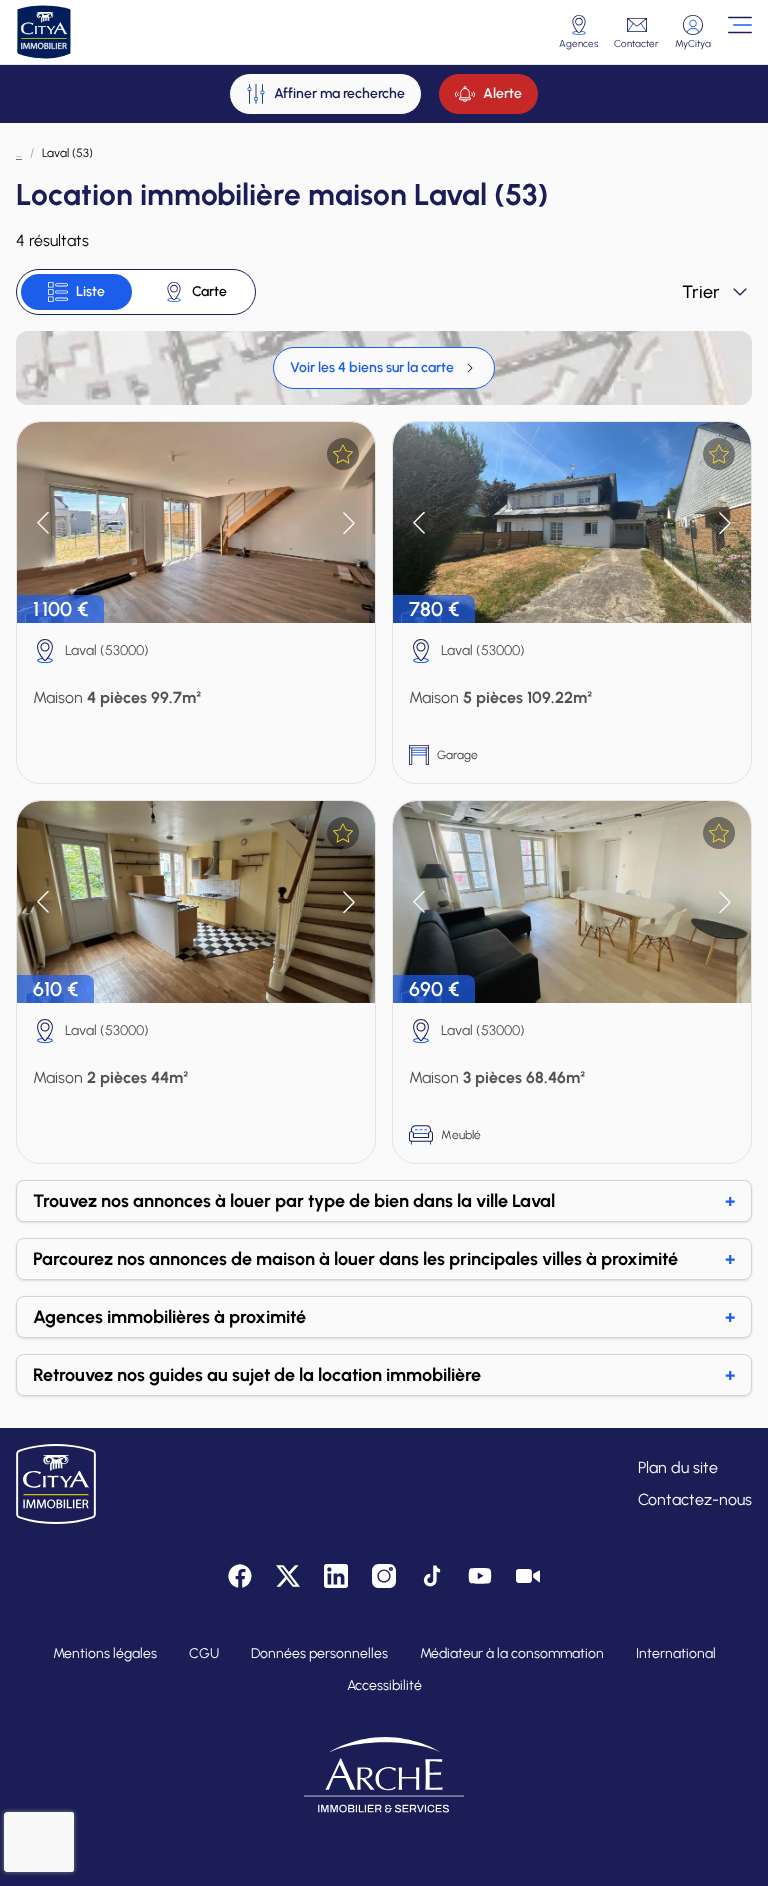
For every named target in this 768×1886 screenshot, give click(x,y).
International (676, 1653)
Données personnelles (319, 1653)
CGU (204, 1653)
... (19, 153)
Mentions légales (105, 1653)
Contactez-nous (695, 1499)
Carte (209, 291)
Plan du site (678, 1467)
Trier (701, 292)
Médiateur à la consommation (512, 1653)
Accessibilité (384, 1685)
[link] (384, 368)
